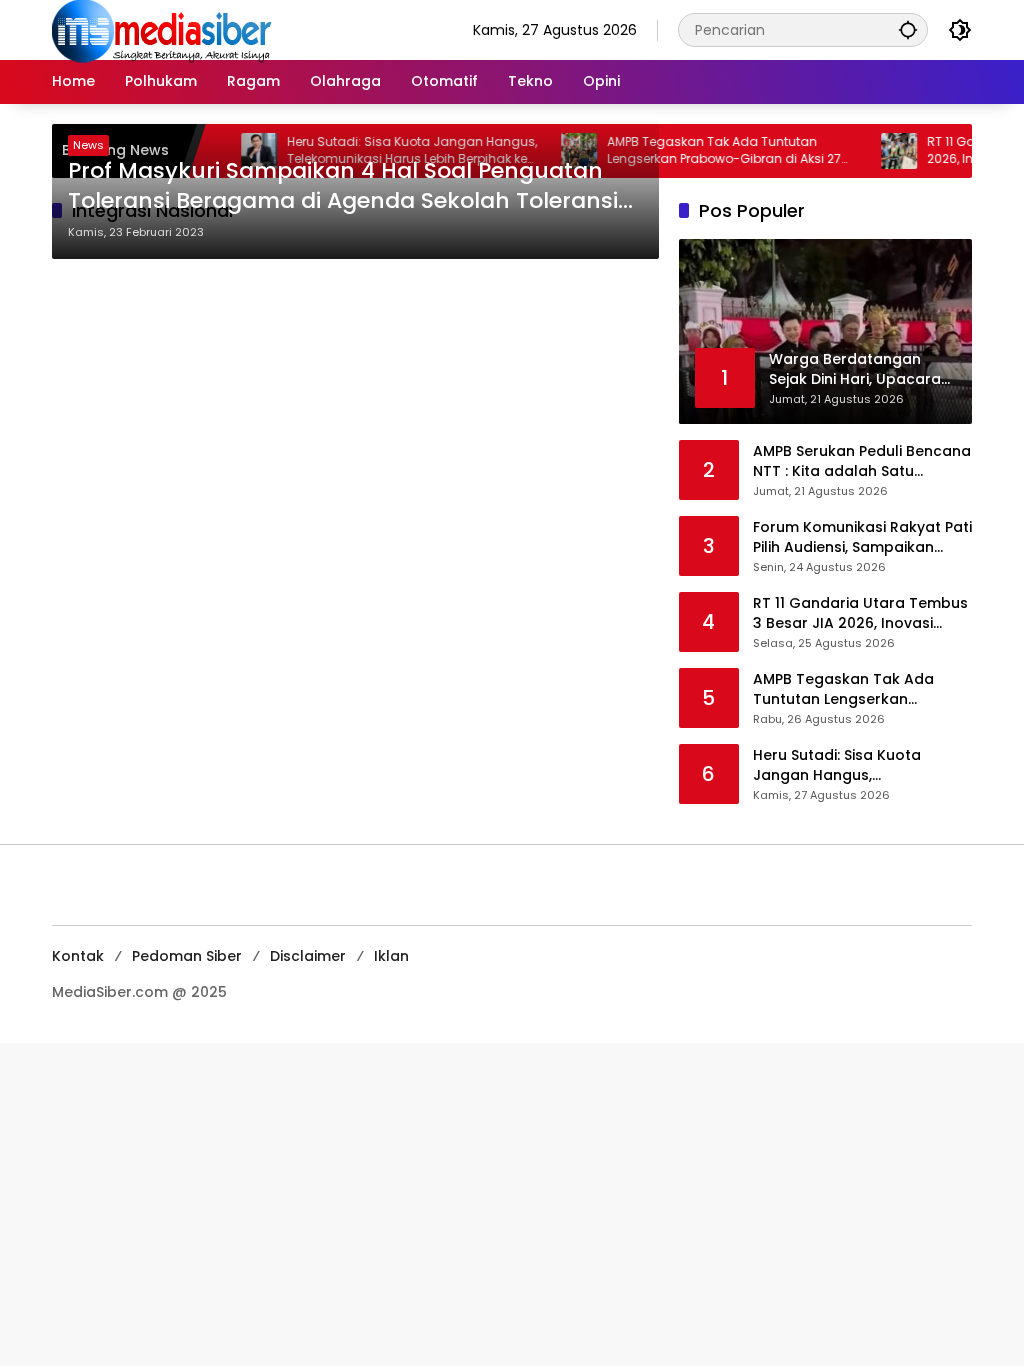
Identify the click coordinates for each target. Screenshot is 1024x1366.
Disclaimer (308, 956)
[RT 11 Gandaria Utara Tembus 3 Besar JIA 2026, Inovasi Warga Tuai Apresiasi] (878, 151)
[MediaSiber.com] (162, 29)
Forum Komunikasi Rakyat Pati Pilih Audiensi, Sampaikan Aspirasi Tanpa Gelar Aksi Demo (862, 537)
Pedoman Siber (187, 956)
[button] (908, 29)
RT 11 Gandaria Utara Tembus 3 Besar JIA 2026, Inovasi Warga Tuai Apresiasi (860, 613)
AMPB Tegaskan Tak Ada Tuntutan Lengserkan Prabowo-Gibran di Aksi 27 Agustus (703, 151)
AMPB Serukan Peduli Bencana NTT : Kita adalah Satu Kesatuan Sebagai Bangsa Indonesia (862, 461)
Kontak (78, 956)
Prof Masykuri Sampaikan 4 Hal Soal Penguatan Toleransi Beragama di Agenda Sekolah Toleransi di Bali (343, 187)
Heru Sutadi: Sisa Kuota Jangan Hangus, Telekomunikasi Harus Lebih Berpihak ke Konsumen (853, 765)
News (88, 145)
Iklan (391, 956)
